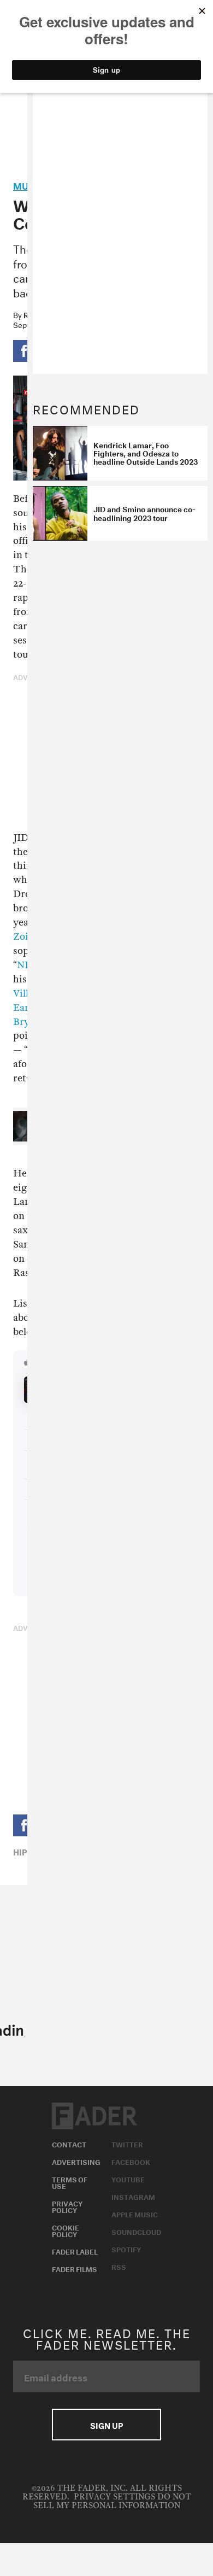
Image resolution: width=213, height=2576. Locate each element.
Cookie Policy (66, 2230)
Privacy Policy (67, 2206)
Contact (69, 2144)
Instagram (133, 2196)
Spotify (126, 2249)
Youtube (128, 2179)
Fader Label (75, 2251)
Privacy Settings (114, 2497)
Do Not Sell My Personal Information (112, 2501)
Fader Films (75, 2268)
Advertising (76, 2161)
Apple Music (135, 2214)
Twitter (127, 2144)
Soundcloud (136, 2231)
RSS (119, 2266)
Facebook (131, 2161)
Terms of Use (70, 2182)
